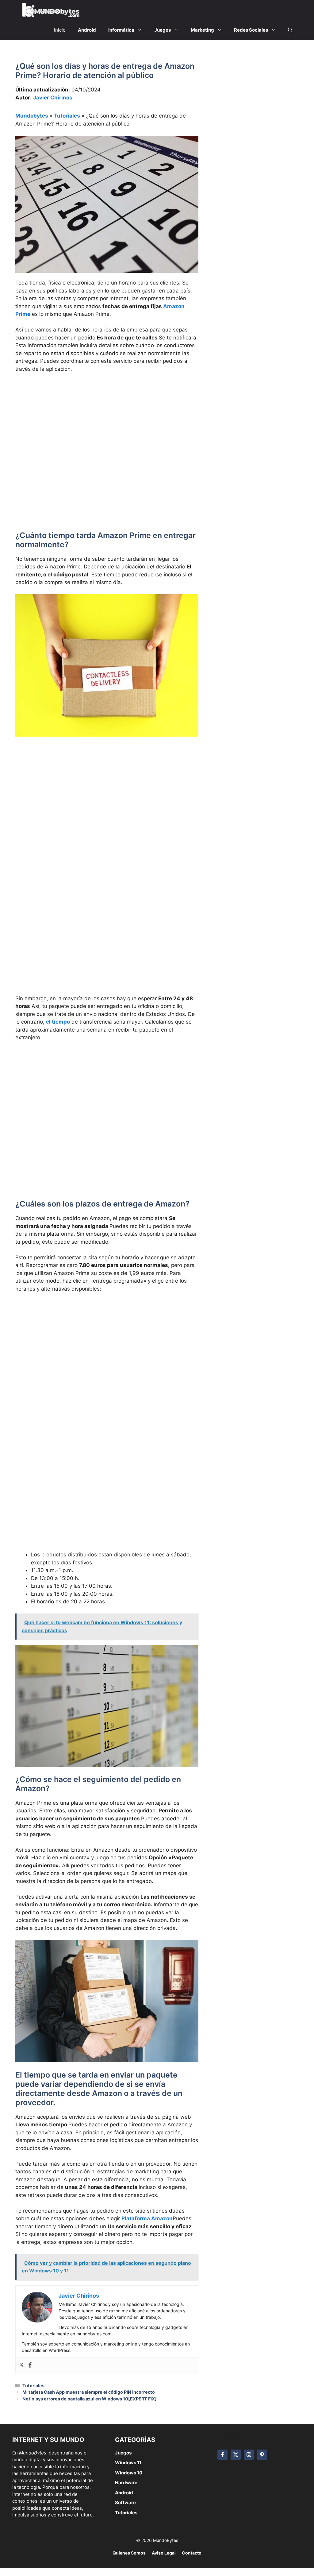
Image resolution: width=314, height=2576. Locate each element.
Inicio (60, 30)
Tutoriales (67, 116)
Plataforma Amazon (147, 2218)
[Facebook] (30, 2365)
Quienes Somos (129, 2553)
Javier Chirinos (53, 98)
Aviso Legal (164, 2553)
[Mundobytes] (50, 10)
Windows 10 (129, 2473)
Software (125, 2502)
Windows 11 (128, 2463)
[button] (290, 30)
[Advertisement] (107, 424)
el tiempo (58, 1022)
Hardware (126, 2483)
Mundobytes (32, 116)
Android (124, 2493)
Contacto (192, 2553)
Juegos (123, 2453)
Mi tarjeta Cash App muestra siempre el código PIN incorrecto (89, 2392)
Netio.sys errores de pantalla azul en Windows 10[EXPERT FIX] (90, 2399)
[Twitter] (21, 2365)
